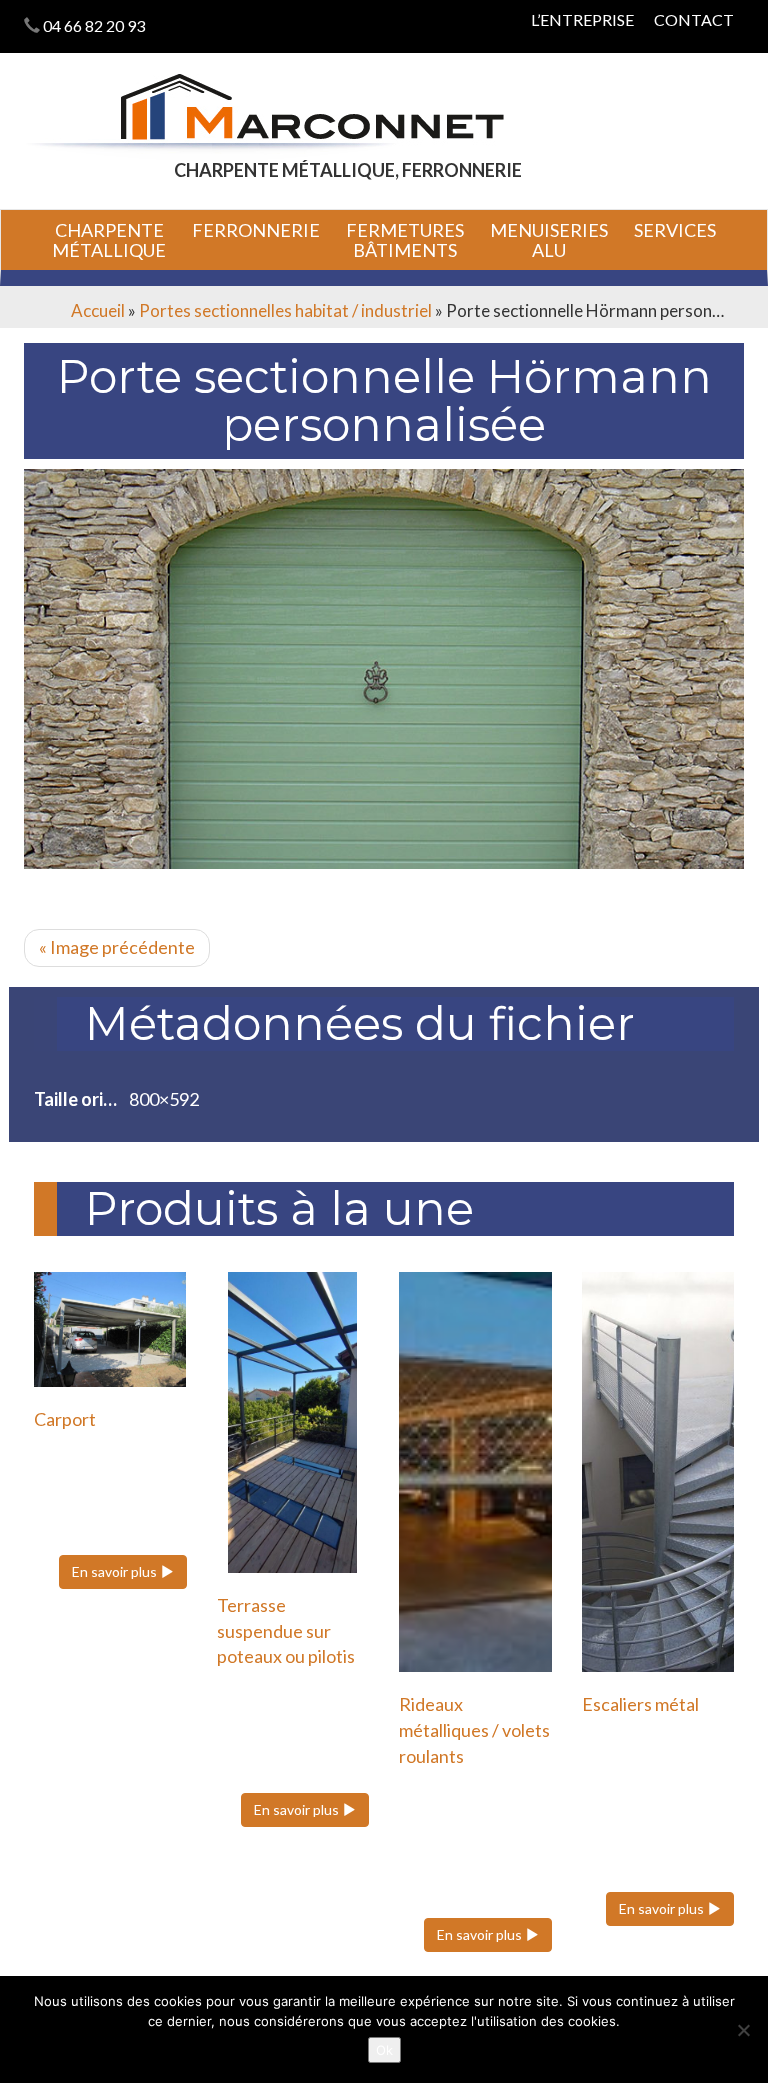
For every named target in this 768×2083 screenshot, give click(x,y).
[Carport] (110, 1329)
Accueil (98, 310)
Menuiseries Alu (549, 240)
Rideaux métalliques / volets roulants (474, 1729)
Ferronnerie (256, 230)
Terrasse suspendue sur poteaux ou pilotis (286, 1630)
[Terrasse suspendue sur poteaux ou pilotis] (293, 1422)
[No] (743, 2030)
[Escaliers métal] (658, 1472)
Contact (694, 19)
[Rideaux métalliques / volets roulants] (475, 1472)
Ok (384, 2050)
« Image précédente (117, 947)
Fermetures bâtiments (405, 240)
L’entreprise (582, 19)
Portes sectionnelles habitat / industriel (285, 310)
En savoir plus (116, 1571)
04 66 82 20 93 (94, 25)
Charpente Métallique (109, 240)
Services (675, 230)
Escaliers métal (640, 1704)
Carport (65, 1419)
